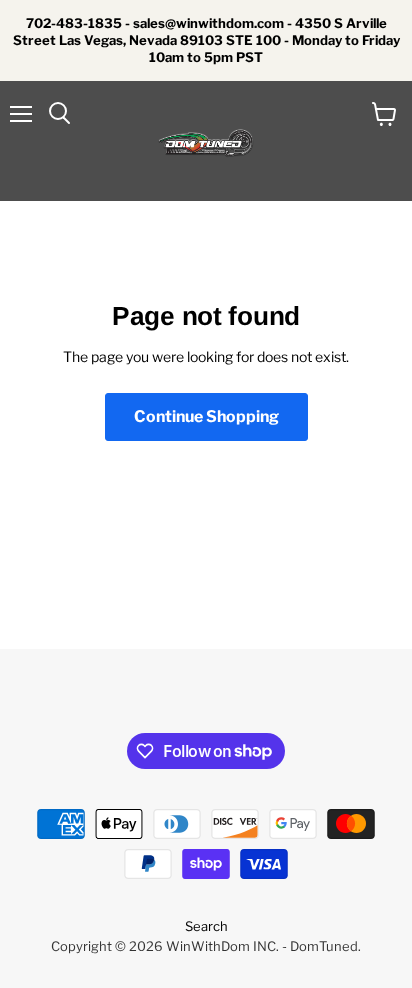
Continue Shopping (206, 416)
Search (206, 926)
